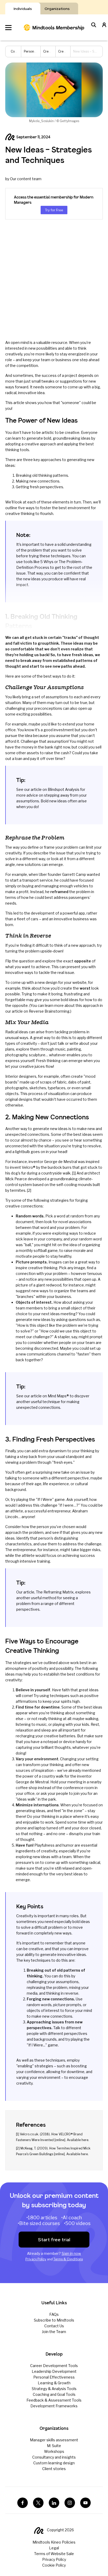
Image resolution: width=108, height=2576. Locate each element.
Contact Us (54, 2326)
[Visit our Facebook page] (23, 2503)
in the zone (73, 1811)
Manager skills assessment (54, 2440)
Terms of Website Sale (54, 2554)
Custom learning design (54, 2463)
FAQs (54, 2314)
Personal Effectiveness (54, 2377)
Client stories (54, 2469)
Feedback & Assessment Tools (54, 2400)
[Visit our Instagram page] (70, 2503)
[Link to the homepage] (54, 27)
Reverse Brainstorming (49, 1011)
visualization (59, 1094)
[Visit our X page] (38, 2503)
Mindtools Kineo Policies (54, 2542)
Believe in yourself (33, 1690)
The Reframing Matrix (55, 1592)
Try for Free (54, 210)
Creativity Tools (55, 51)
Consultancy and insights (54, 2457)
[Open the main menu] (8, 28)
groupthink (48, 643)
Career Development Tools (54, 2366)
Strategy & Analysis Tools (54, 2389)
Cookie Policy (54, 2565)
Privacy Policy (36, 2259)
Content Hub (20, 51)
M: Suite (54, 2446)
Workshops (54, 2451)
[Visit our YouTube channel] (85, 2503)
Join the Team (54, 2332)
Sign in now (71, 2253)
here (85, 2140)
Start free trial (54, 2240)
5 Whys (47, 562)
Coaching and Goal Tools (54, 2394)
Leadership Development (54, 2371)
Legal (54, 2548)
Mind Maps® (58, 1396)
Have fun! (25, 1845)
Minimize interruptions (37, 1805)
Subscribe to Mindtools (54, 2320)
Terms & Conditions (68, 2259)
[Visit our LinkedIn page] (54, 2503)
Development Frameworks (54, 2406)
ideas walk (26, 1799)
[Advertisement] (54, 280)
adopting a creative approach (31, 444)
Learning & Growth (54, 2383)
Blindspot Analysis (64, 789)
